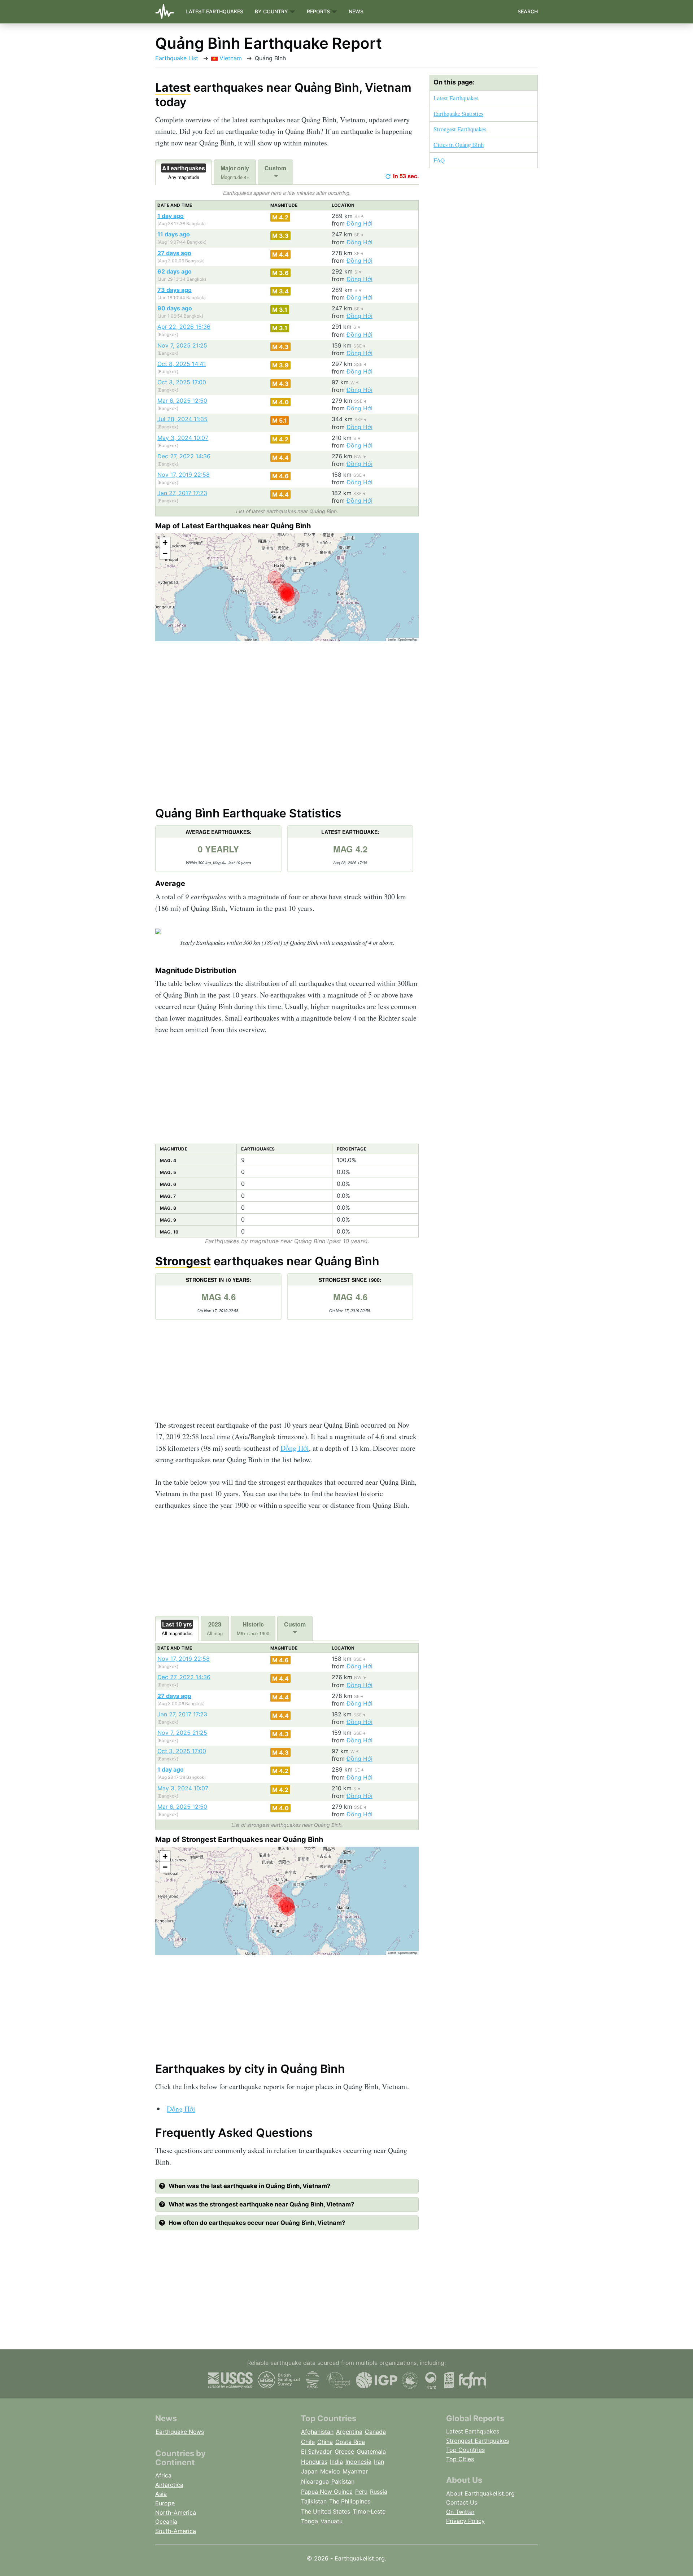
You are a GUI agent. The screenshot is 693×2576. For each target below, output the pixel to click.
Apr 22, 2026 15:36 (184, 327)
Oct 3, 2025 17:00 (182, 382)
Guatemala (371, 2451)
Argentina (349, 2432)
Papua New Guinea (327, 2492)
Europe (165, 2503)
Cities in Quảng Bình (459, 145)
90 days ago (175, 308)
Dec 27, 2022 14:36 (184, 456)
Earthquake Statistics (458, 113)
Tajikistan (314, 2501)
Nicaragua (315, 2481)
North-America (176, 2512)
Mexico (330, 2471)
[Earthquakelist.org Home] (167, 12)
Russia (379, 2492)
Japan (309, 2471)
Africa (163, 2475)
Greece (344, 2451)
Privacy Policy (465, 2521)
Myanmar (355, 2471)
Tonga (310, 2521)
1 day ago (171, 216)
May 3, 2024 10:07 (183, 438)
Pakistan (343, 2481)
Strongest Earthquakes (460, 129)
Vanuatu (332, 2521)
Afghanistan (317, 2432)
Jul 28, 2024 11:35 (182, 419)
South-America (176, 2531)
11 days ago (174, 234)
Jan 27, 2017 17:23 (182, 493)
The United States (326, 2511)
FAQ (439, 160)
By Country (272, 11)
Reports (319, 11)
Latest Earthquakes (214, 11)
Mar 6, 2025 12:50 (182, 401)
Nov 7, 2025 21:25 (182, 345)
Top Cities (460, 2459)
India (336, 2462)
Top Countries (465, 2450)
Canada (375, 2432)
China (325, 2442)
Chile (308, 2442)
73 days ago (175, 290)
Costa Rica (350, 2442)
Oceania (166, 2522)
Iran (379, 2462)
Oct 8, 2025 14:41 (182, 364)
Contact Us (462, 2502)
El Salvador (317, 2451)
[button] (165, 543)
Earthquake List (177, 58)
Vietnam (230, 58)
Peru (361, 2492)
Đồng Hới (359, 223)
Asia (161, 2494)
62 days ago (175, 271)
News (356, 11)
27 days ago (174, 253)
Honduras (314, 2462)
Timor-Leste (369, 2511)
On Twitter (460, 2512)
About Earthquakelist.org (480, 2493)
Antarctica (169, 2485)
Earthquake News (180, 2432)
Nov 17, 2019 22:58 (184, 475)
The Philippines (350, 2501)
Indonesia (358, 2462)
